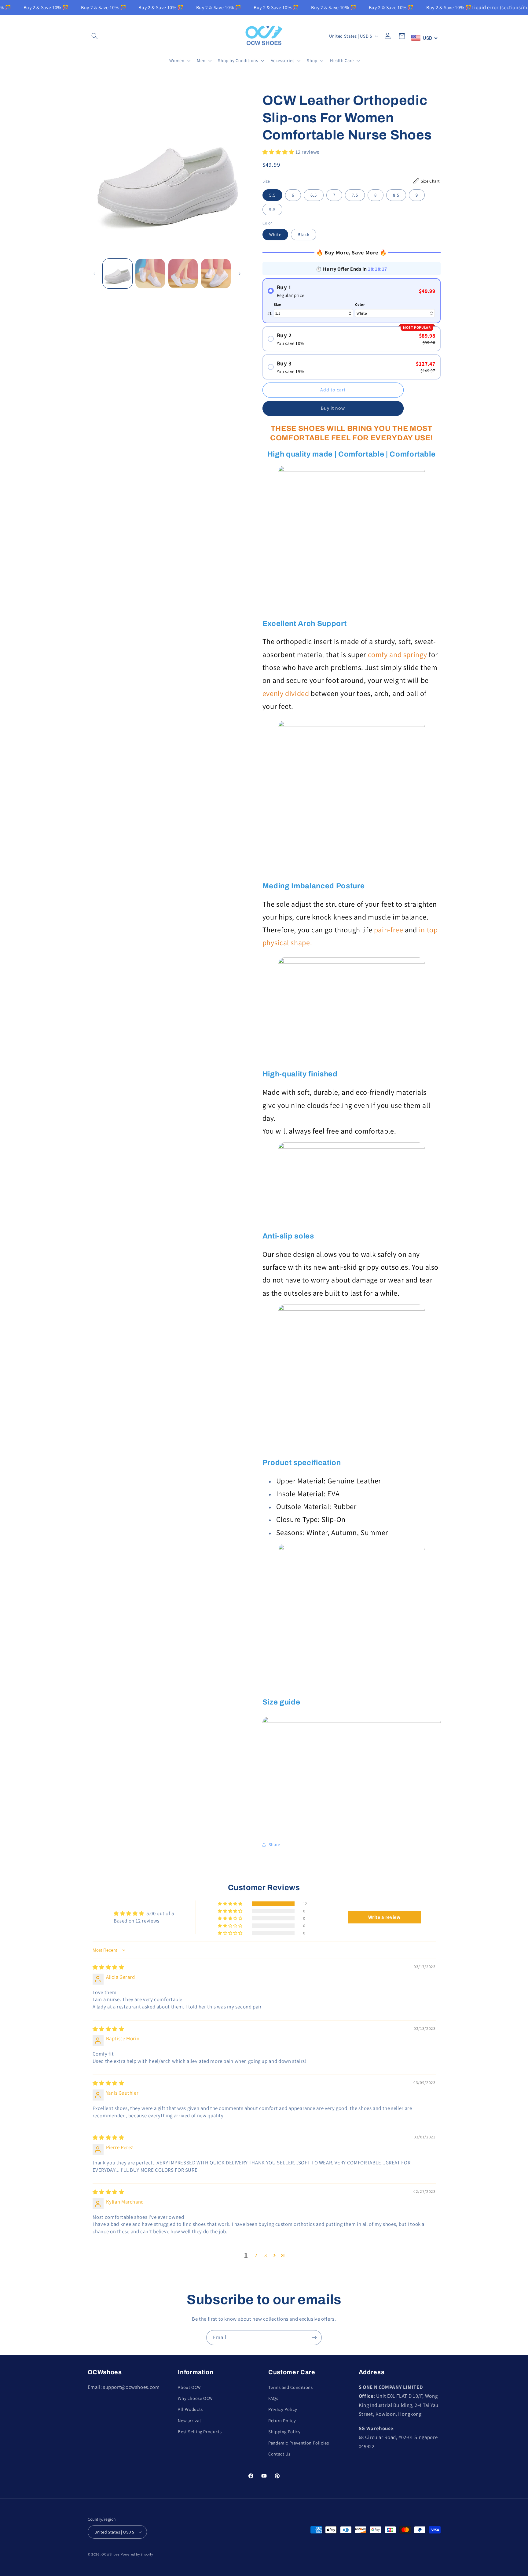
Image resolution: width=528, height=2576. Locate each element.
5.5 (272, 195)
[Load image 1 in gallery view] (117, 274)
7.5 (355, 195)
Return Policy (282, 2421)
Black (304, 234)
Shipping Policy (284, 2432)
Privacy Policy (283, 2409)
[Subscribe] (314, 2338)
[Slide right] (240, 274)
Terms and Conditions (291, 2387)
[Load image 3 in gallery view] (183, 274)
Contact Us (279, 2454)
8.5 (396, 195)
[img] (108, 1967)
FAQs (273, 2398)
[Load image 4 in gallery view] (216, 274)
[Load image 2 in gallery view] (150, 274)
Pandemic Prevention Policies (299, 2443)
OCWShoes (110, 2554)
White (275, 234)
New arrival (189, 2421)
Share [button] (274, 1844)
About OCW (189, 2387)
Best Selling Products (200, 2432)
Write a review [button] (384, 1917)
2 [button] (256, 2255)
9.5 (272, 209)
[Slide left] (94, 274)
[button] (95, 36)
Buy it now (333, 408)
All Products (190, 2409)
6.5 (314, 195)
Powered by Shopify (137, 2554)
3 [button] (266, 2255)
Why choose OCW (195, 2398)
